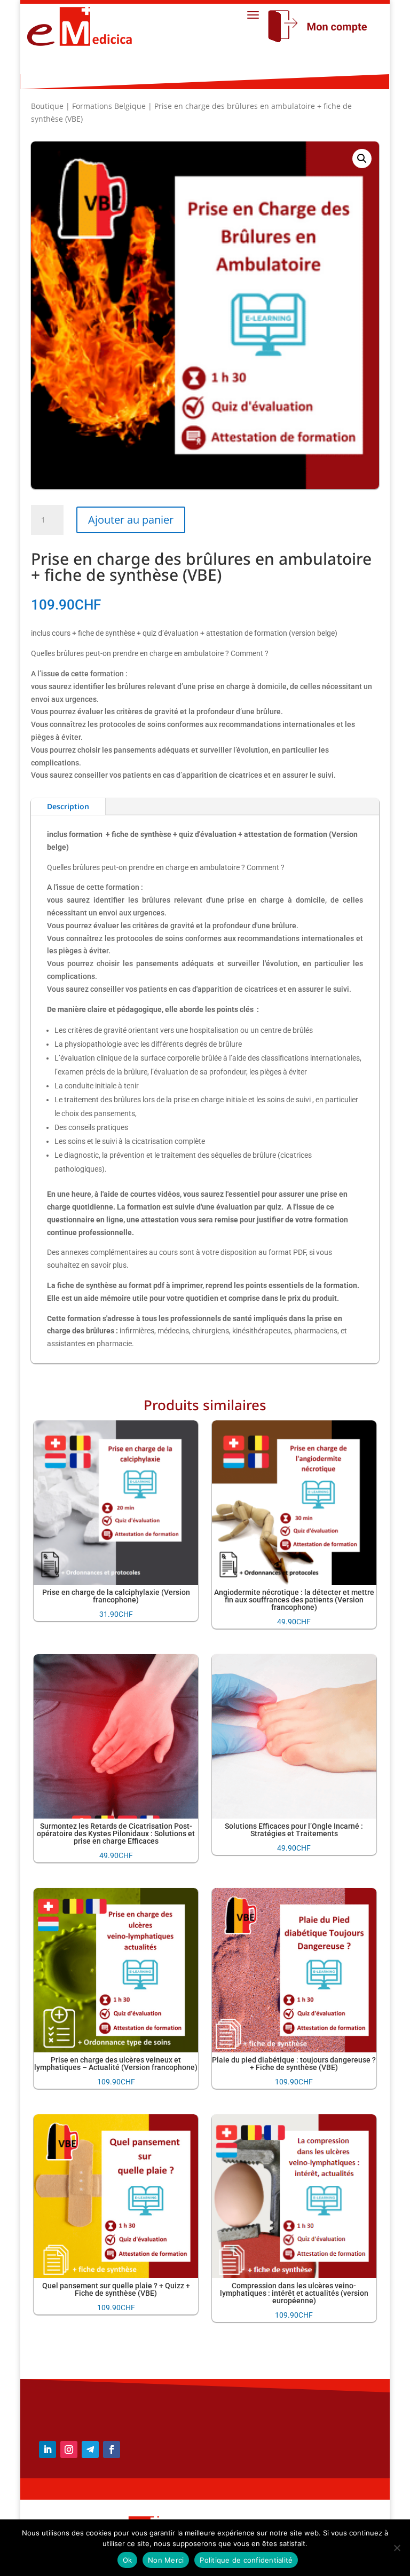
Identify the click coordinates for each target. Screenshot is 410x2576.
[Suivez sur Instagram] (69, 2449)
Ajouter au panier (131, 520)
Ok (128, 2560)
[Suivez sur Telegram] (90, 2449)
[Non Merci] (397, 2548)
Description (68, 806)
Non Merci (166, 2560)
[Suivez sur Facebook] (112, 2449)
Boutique (47, 106)
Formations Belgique (109, 106)
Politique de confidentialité (246, 2560)
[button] (362, 159)
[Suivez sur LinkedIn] (48, 2449)
